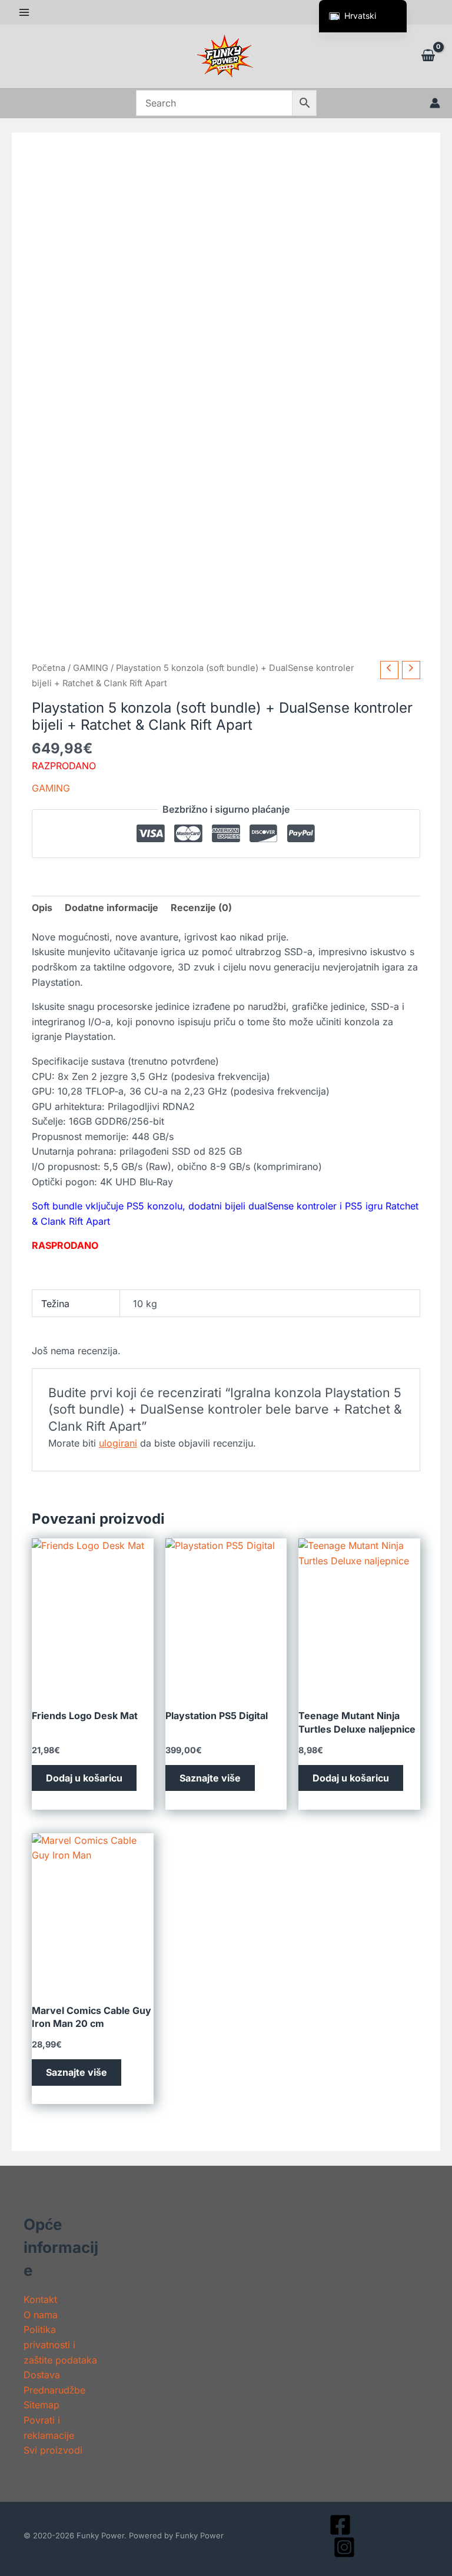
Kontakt (40, 2299)
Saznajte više (210, 1778)
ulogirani (118, 1443)
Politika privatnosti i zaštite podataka (60, 2344)
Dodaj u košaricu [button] (84, 1778)
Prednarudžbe (54, 2390)
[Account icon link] (435, 103)
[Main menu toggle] (24, 12)
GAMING (91, 668)
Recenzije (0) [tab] (201, 908)
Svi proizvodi (53, 2450)
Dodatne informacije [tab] (112, 908)
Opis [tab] (42, 908)
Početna (49, 668)
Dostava (42, 2375)
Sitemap (41, 2405)
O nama (41, 2315)
